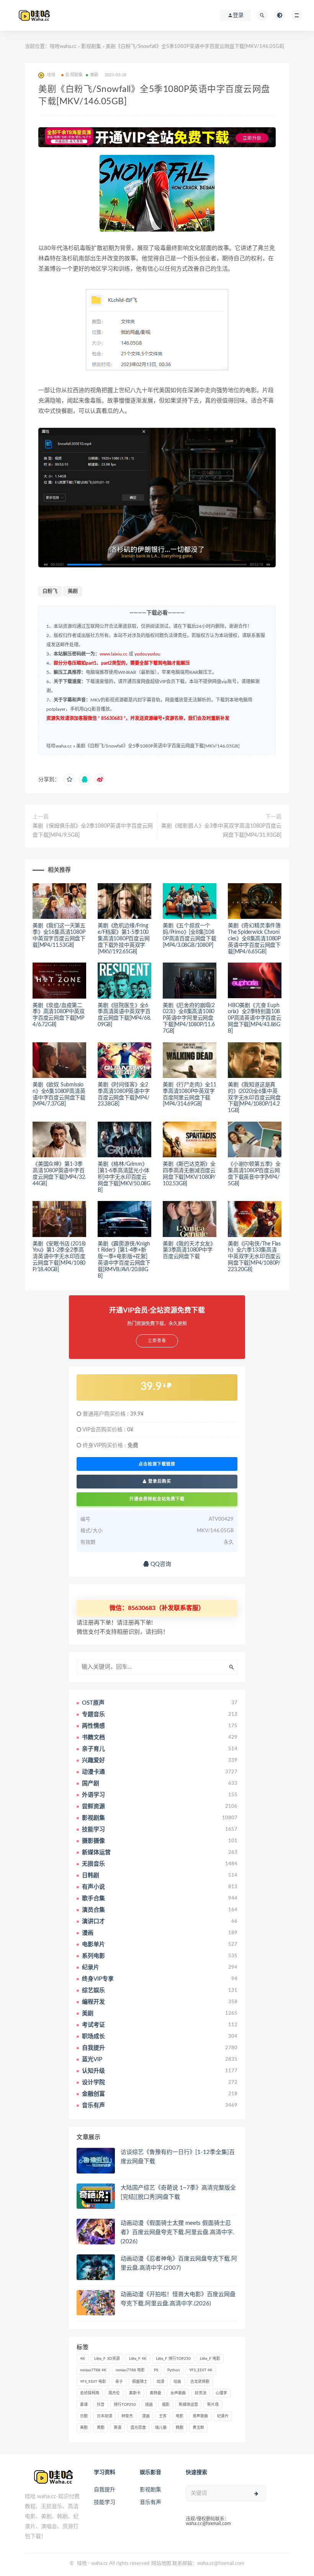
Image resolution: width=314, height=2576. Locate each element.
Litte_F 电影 (210, 2359)
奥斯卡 (135, 2393)
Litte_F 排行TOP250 (173, 2359)
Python (174, 2370)
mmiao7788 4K (93, 2370)
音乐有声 (150, 2502)
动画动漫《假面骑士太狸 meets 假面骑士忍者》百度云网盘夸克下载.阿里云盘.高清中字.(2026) (177, 2232)
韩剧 (180, 2428)
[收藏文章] (69, 780)
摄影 (166, 2405)
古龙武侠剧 (200, 2382)
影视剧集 (91, 47)
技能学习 (105, 2502)
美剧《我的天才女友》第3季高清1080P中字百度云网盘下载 (189, 1250)
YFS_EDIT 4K (201, 2370)
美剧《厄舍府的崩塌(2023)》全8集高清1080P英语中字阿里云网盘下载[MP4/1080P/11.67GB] (189, 1018)
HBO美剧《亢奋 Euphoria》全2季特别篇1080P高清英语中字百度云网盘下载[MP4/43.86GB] (255, 1018)
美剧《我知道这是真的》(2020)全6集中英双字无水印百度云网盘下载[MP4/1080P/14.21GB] (254, 1098)
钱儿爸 (161, 2428)
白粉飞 (50, 591)
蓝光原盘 (138, 2428)
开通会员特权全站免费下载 (157, 1499)
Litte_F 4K (138, 2359)
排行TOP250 (125, 2405)
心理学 (221, 2393)
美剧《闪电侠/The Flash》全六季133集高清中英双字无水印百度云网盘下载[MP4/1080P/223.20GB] (254, 1257)
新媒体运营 (188, 2405)
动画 (177, 2382)
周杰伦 (114, 2393)
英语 (118, 2428)
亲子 (119, 2382)
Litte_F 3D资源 (107, 2359)
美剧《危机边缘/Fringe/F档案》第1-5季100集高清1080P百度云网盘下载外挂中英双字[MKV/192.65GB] (124, 939)
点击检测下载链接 (157, 1464)
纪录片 (223, 2416)
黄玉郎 (198, 2428)
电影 (180, 2416)
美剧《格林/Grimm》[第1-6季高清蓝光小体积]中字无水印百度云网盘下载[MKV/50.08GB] (124, 1177)
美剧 (94, 75)
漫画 (146, 2416)
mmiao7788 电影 (130, 2370)
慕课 (84, 2405)
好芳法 (201, 2393)
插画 (149, 2405)
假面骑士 (140, 2382)
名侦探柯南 (90, 2393)
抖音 (101, 2405)
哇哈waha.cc (63, 47)
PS (156, 2370)
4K (83, 2359)
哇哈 (82, 2564)
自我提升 (105, 2490)
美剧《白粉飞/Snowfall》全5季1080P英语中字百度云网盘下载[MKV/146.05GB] (158, 746)
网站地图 (161, 2564)
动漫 (160, 2382)
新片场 (213, 2405)
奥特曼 (155, 2393)
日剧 (84, 2416)
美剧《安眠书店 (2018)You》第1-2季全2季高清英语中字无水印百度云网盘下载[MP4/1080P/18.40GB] (59, 1257)
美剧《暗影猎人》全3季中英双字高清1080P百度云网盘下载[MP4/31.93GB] (221, 831)
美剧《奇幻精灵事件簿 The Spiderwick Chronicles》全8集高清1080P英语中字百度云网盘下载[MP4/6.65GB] (254, 939)
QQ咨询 (160, 1564)
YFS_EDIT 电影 (93, 2382)
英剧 (101, 2428)
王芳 (163, 2416)
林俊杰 (127, 2416)
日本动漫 (105, 2416)
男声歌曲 (200, 2416)
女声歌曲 (178, 2393)
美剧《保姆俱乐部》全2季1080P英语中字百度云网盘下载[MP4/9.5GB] (93, 831)
